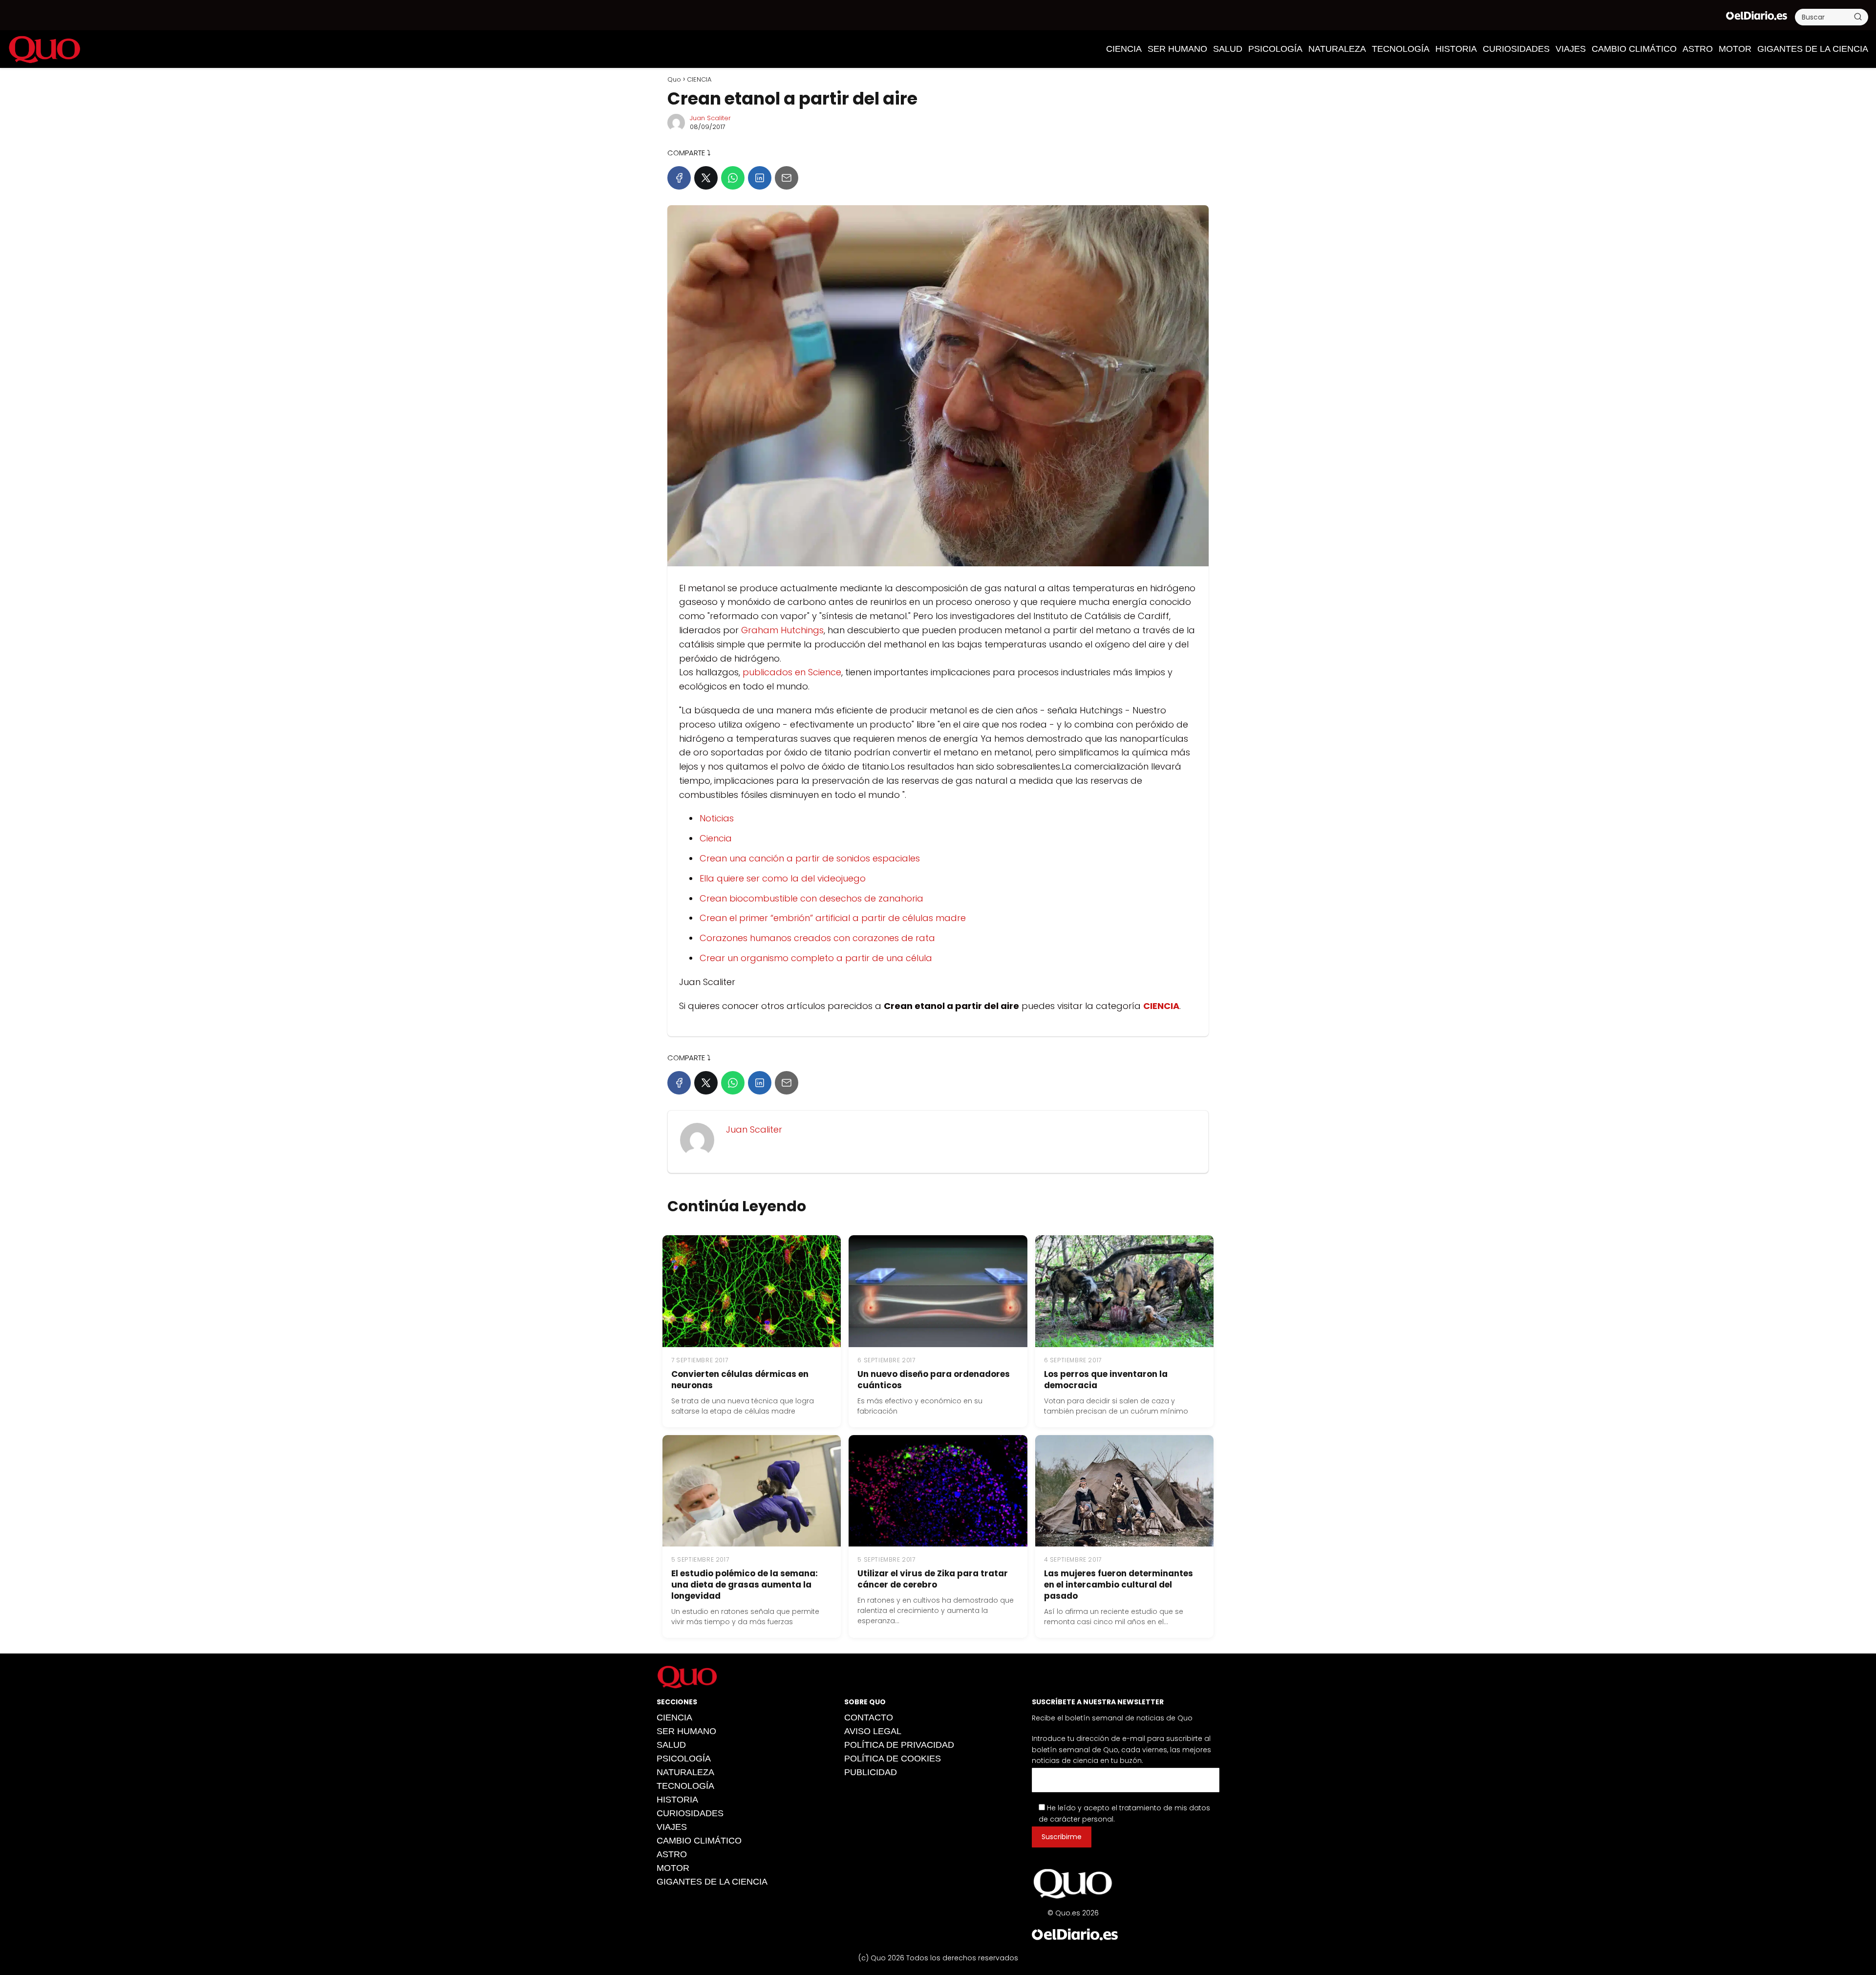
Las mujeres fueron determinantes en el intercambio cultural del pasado (1119, 1585)
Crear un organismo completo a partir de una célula (816, 958)
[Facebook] (679, 178)
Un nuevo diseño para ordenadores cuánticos (934, 1380)
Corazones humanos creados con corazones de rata (817, 938)
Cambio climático (1634, 49)
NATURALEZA (1337, 49)
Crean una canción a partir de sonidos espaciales (810, 858)
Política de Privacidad (899, 1745)
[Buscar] (1858, 17)
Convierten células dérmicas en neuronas (740, 1380)
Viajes (1571, 49)
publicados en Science (792, 672)
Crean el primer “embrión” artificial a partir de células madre (833, 918)
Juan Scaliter (710, 118)
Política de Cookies (893, 1759)
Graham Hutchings (781, 630)
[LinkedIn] (760, 178)
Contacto (869, 1717)
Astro (1698, 49)
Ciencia (716, 838)
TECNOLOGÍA (1401, 49)
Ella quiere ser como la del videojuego (783, 878)
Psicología (1275, 49)
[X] (706, 178)
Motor (1735, 49)
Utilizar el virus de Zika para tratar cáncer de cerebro (933, 1579)
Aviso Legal (873, 1731)
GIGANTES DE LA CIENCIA (1813, 49)
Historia (1456, 49)
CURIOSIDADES (1516, 49)
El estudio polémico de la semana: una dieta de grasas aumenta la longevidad (745, 1585)
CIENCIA (1124, 49)
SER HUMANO (1177, 49)
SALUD (1228, 49)
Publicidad (871, 1772)
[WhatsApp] (733, 178)
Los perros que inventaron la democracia (1106, 1380)
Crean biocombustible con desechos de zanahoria (811, 898)
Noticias (717, 818)
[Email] (787, 178)
